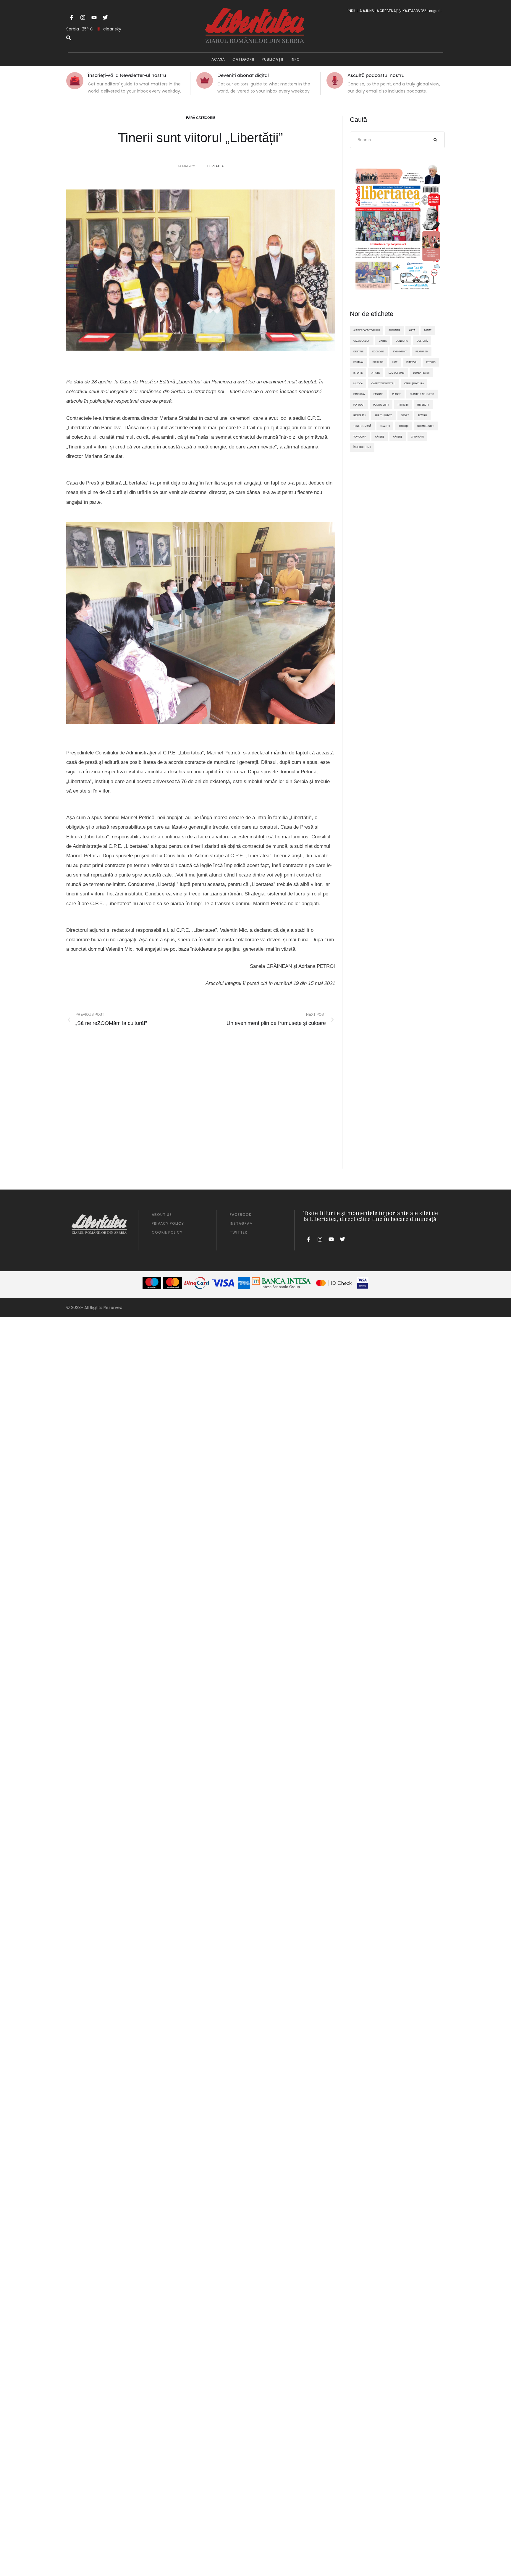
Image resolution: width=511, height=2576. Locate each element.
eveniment (400, 351)
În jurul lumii (362, 447)
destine (358, 351)
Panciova (359, 394)
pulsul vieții (381, 405)
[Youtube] (94, 17)
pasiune (378, 394)
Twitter (238, 1232)
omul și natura (414, 383)
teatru (422, 415)
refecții (403, 405)
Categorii (243, 59)
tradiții (404, 426)
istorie (358, 373)
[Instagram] (83, 17)
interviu (412, 362)
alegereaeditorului (367, 330)
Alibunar (394, 330)
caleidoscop (362, 341)
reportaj (359, 415)
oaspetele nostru (383, 383)
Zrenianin (417, 437)
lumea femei (396, 373)
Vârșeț (398, 437)
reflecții (423, 405)
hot (395, 362)
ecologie (378, 351)
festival (359, 362)
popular (359, 405)
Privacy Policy (168, 1223)
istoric (431, 362)
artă (412, 330)
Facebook (241, 1215)
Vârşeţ (380, 437)
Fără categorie (201, 118)
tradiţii (385, 426)
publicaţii (273, 59)
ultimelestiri (426, 426)
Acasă (218, 59)
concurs (402, 341)
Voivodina (360, 437)
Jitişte (376, 373)
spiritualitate (383, 415)
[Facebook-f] (72, 17)
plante (397, 394)
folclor (378, 362)
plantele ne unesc (422, 394)
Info (295, 59)
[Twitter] (105, 17)
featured (422, 351)
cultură (422, 341)
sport (405, 415)
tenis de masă (362, 426)
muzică (358, 383)
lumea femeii (421, 373)
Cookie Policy (167, 1232)
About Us (162, 1215)
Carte (383, 341)
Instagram (241, 1223)
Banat (428, 330)
